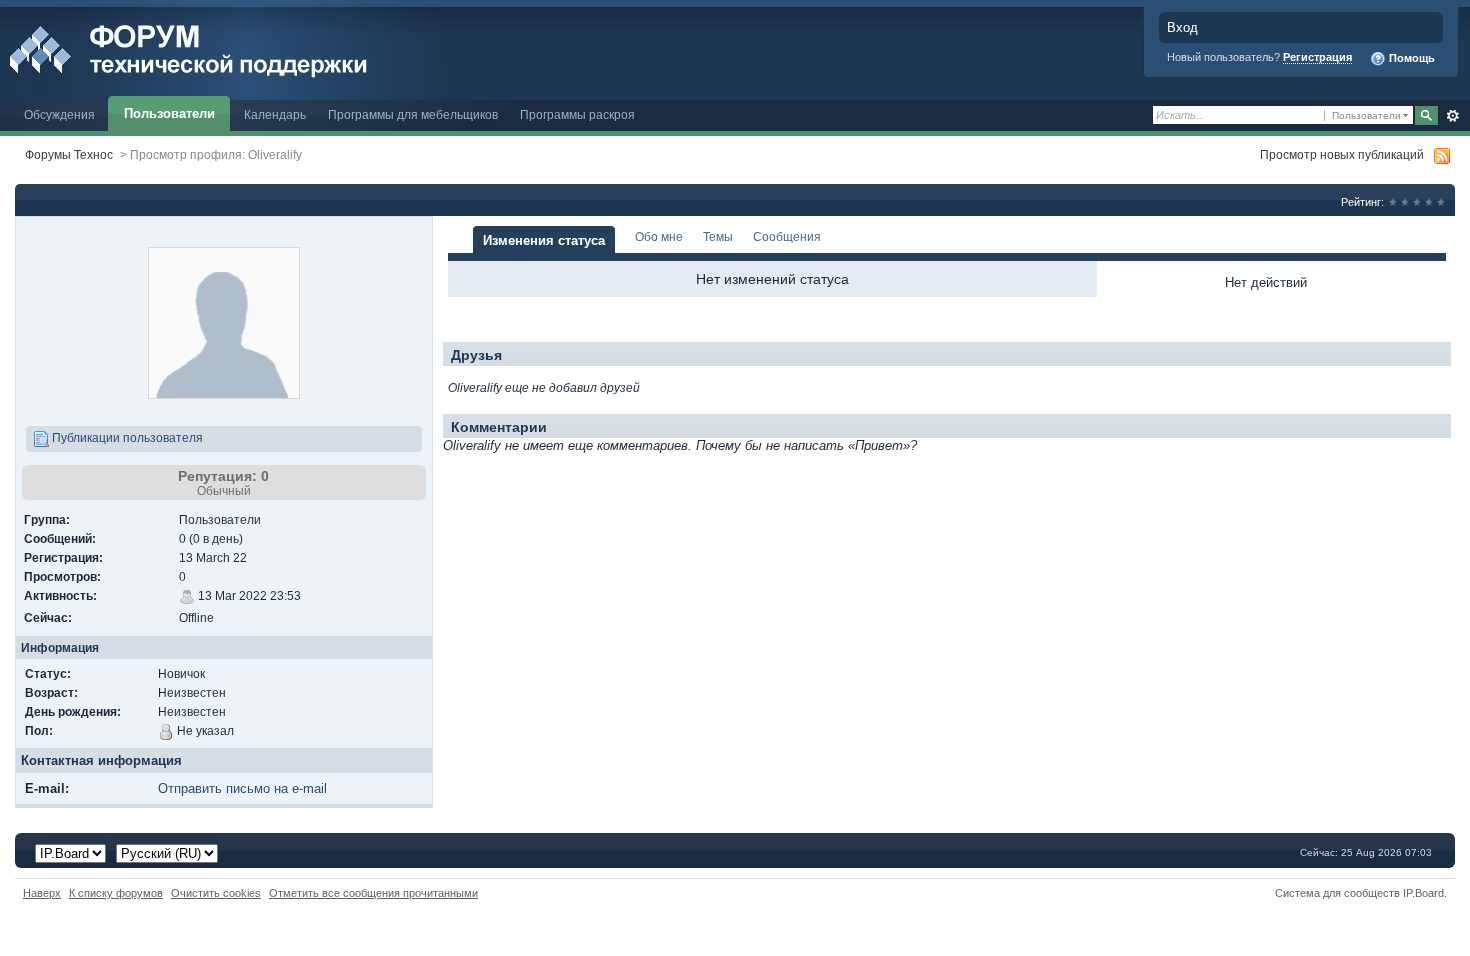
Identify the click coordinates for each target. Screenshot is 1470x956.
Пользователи (169, 113)
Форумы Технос (69, 154)
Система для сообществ (1337, 893)
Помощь (1410, 58)
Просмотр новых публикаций (1342, 154)
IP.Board (1423, 893)
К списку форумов (116, 893)
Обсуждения (59, 114)
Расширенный (1452, 116)
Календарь (275, 114)
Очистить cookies (216, 893)
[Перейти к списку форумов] (232, 48)
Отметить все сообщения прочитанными (373, 893)
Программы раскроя (577, 114)
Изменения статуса (544, 240)
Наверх (42, 893)
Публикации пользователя (126, 437)
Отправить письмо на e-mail (242, 788)
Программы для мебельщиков (413, 114)
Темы (718, 236)
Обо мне (659, 236)
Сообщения (787, 236)
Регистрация (1317, 57)
